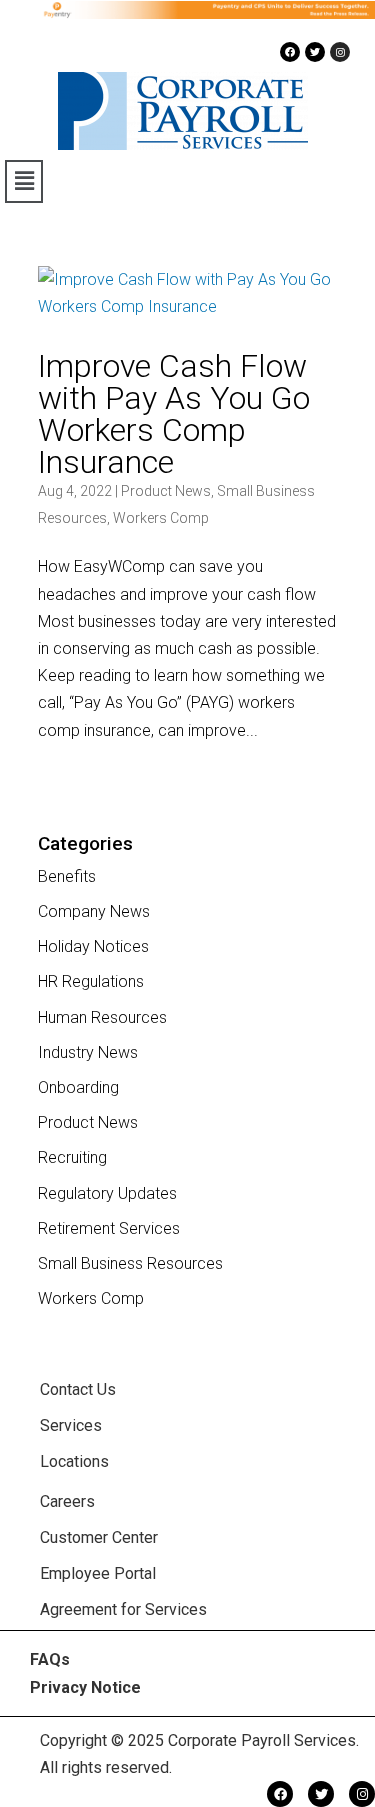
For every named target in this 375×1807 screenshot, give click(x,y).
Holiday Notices (93, 946)
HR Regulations (91, 981)
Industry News (88, 1052)
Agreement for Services (123, 1609)
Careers (67, 1501)
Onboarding (78, 1087)
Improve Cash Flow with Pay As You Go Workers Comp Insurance (174, 414)
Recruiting (72, 1157)
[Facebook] (290, 52)
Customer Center (99, 1537)
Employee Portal (98, 1573)
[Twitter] (315, 52)
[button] (24, 181)
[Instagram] (340, 52)
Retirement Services (109, 1228)
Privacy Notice (85, 1687)
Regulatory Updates (107, 1193)
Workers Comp (161, 518)
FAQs (50, 1659)
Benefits (67, 876)
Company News (94, 911)
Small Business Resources (130, 1263)
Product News (166, 491)
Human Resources (102, 1017)
